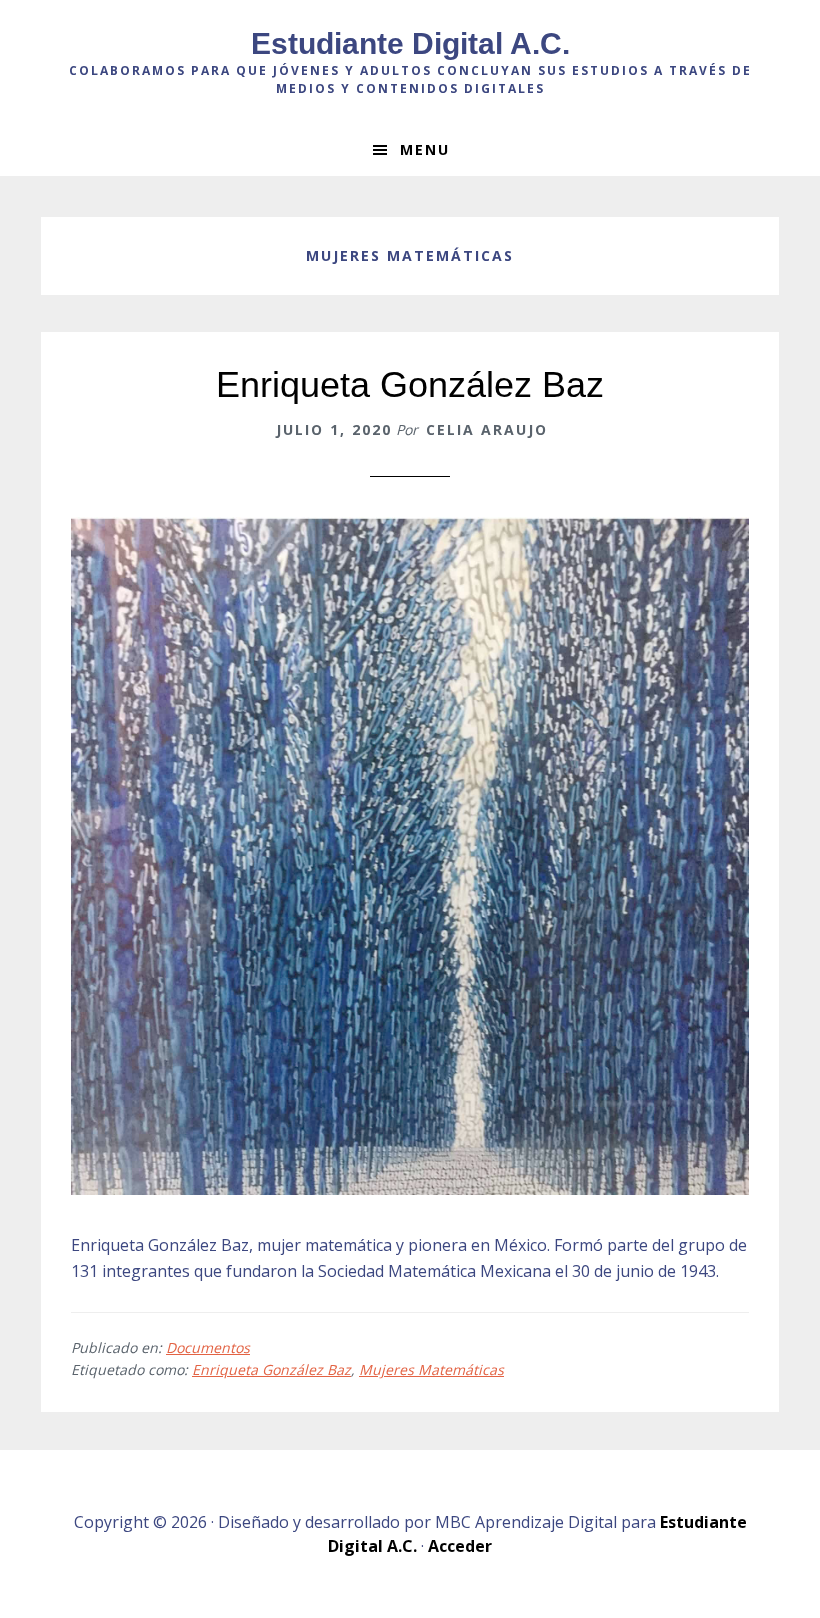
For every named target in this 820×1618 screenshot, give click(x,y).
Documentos (208, 1347)
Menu (425, 149)
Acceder (460, 1546)
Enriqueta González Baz (410, 384)
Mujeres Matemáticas (431, 1369)
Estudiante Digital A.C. (410, 43)
